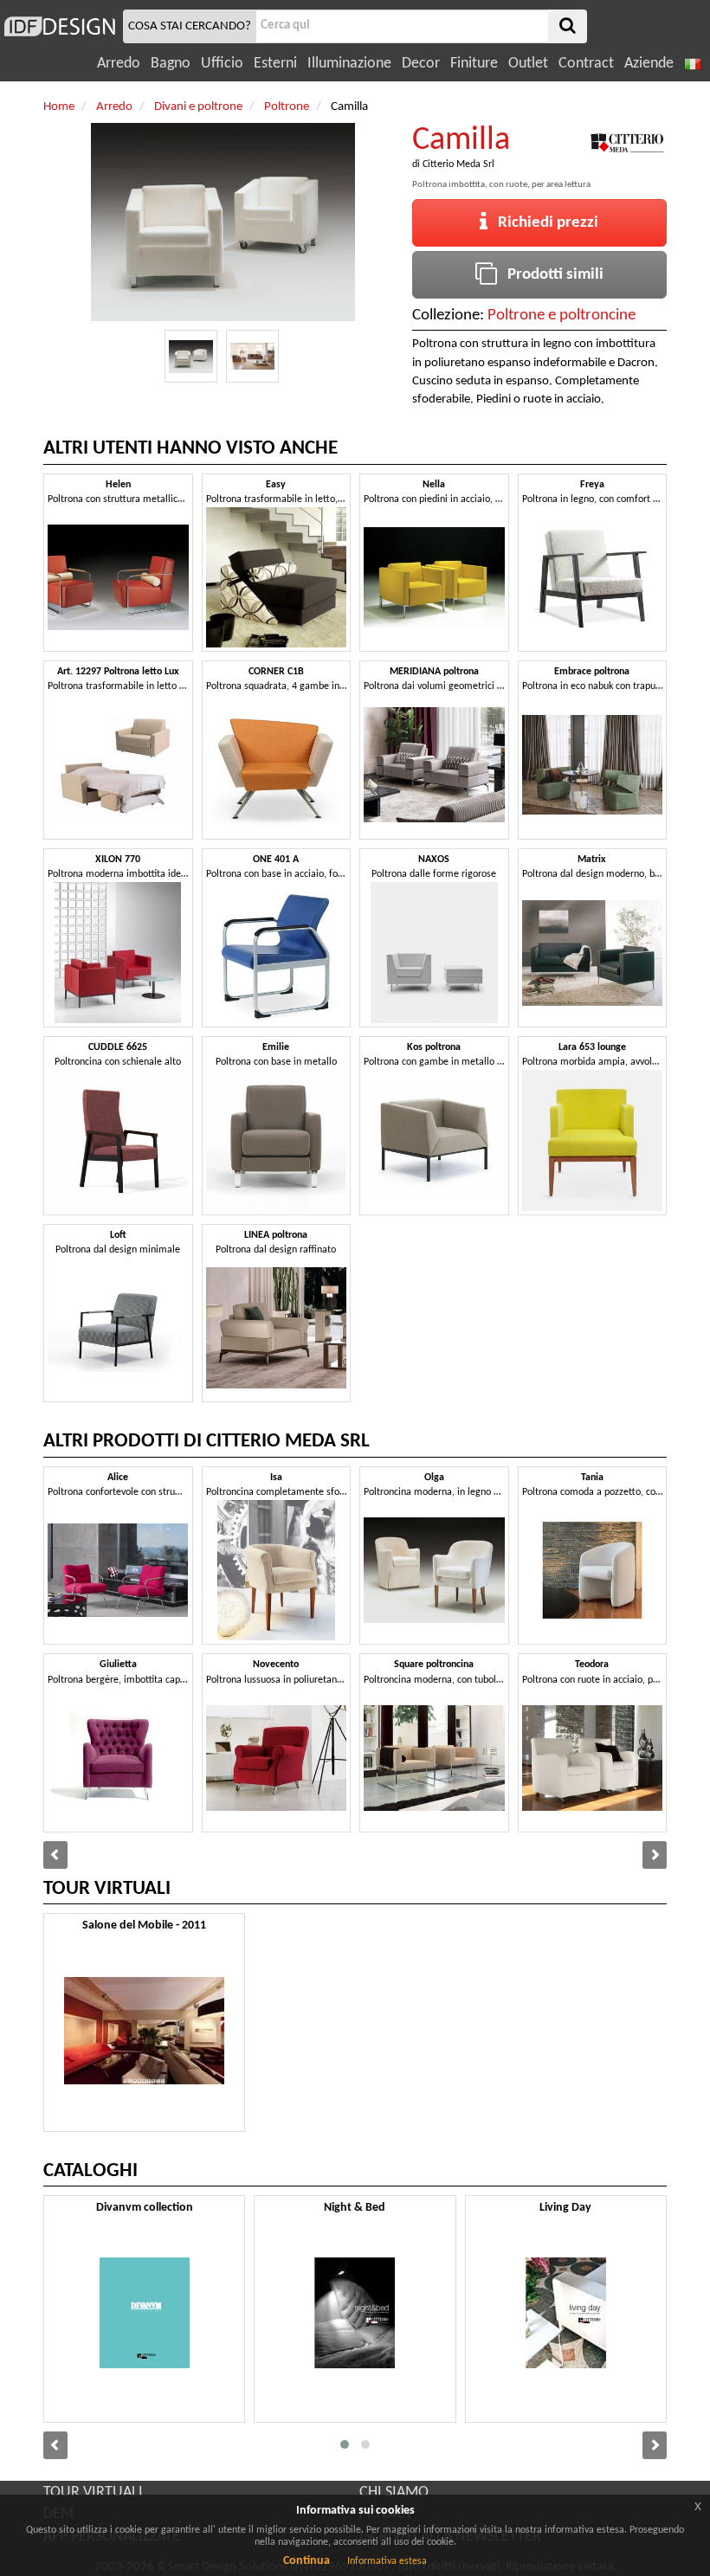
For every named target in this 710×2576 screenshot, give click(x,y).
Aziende (649, 64)
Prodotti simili (550, 275)
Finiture (474, 64)
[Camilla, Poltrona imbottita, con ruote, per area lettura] (191, 356)
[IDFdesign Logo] (59, 26)
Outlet (528, 64)
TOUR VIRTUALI (93, 2492)
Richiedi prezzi (543, 223)
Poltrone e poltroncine (562, 316)
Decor (421, 64)
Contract (586, 64)
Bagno (171, 64)
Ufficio (222, 64)
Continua (307, 2561)
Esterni (275, 64)
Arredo (119, 64)
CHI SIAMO (394, 2492)
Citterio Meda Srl (458, 164)
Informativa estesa (387, 2561)
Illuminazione (349, 64)
